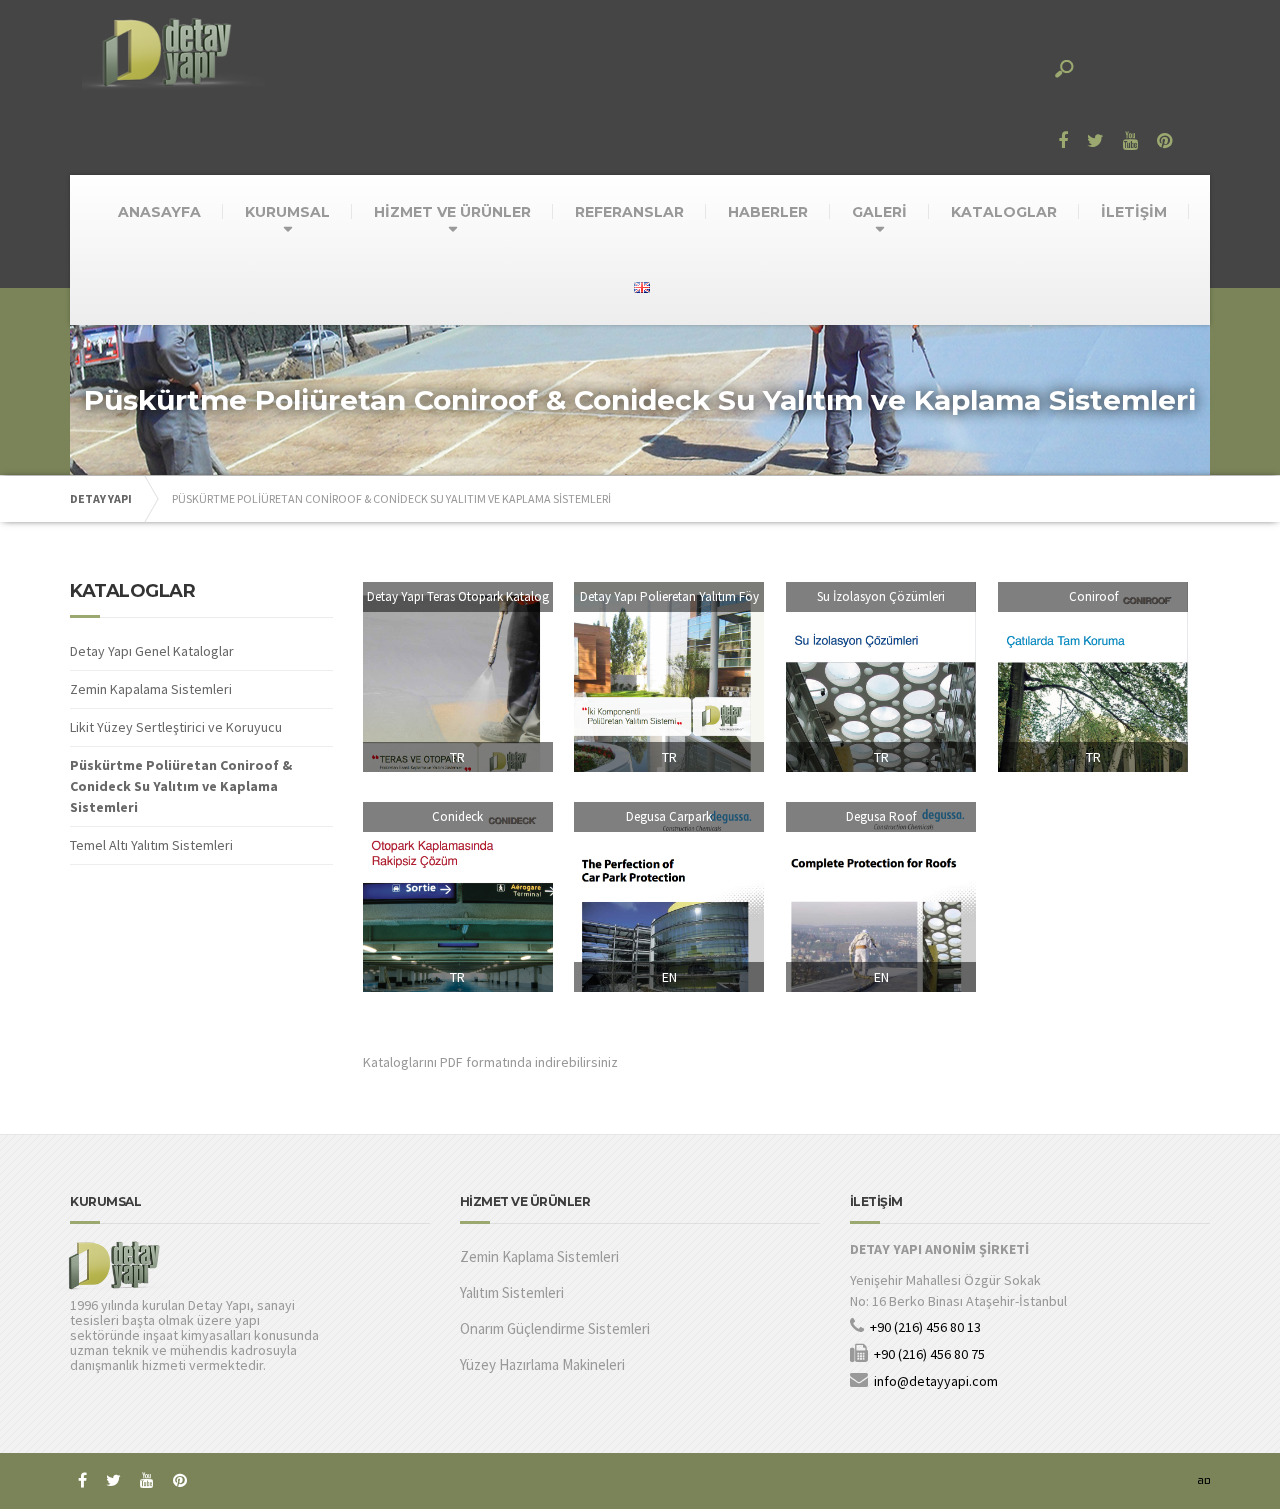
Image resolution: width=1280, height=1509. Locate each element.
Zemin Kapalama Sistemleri (151, 689)
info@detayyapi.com (936, 1381)
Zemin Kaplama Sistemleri (539, 1256)
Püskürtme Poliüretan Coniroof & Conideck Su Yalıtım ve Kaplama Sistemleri (181, 786)
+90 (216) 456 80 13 (925, 1327)
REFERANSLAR (629, 212)
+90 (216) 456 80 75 (929, 1354)
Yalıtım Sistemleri (512, 1292)
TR (457, 757)
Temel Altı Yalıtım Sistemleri (151, 845)
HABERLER (768, 212)
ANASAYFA (159, 212)
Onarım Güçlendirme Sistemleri (555, 1328)
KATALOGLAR (1004, 212)
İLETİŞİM (1134, 212)
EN (669, 977)
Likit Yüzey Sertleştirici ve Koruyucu (176, 727)
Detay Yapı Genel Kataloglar (152, 651)
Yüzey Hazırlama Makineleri (542, 1364)
